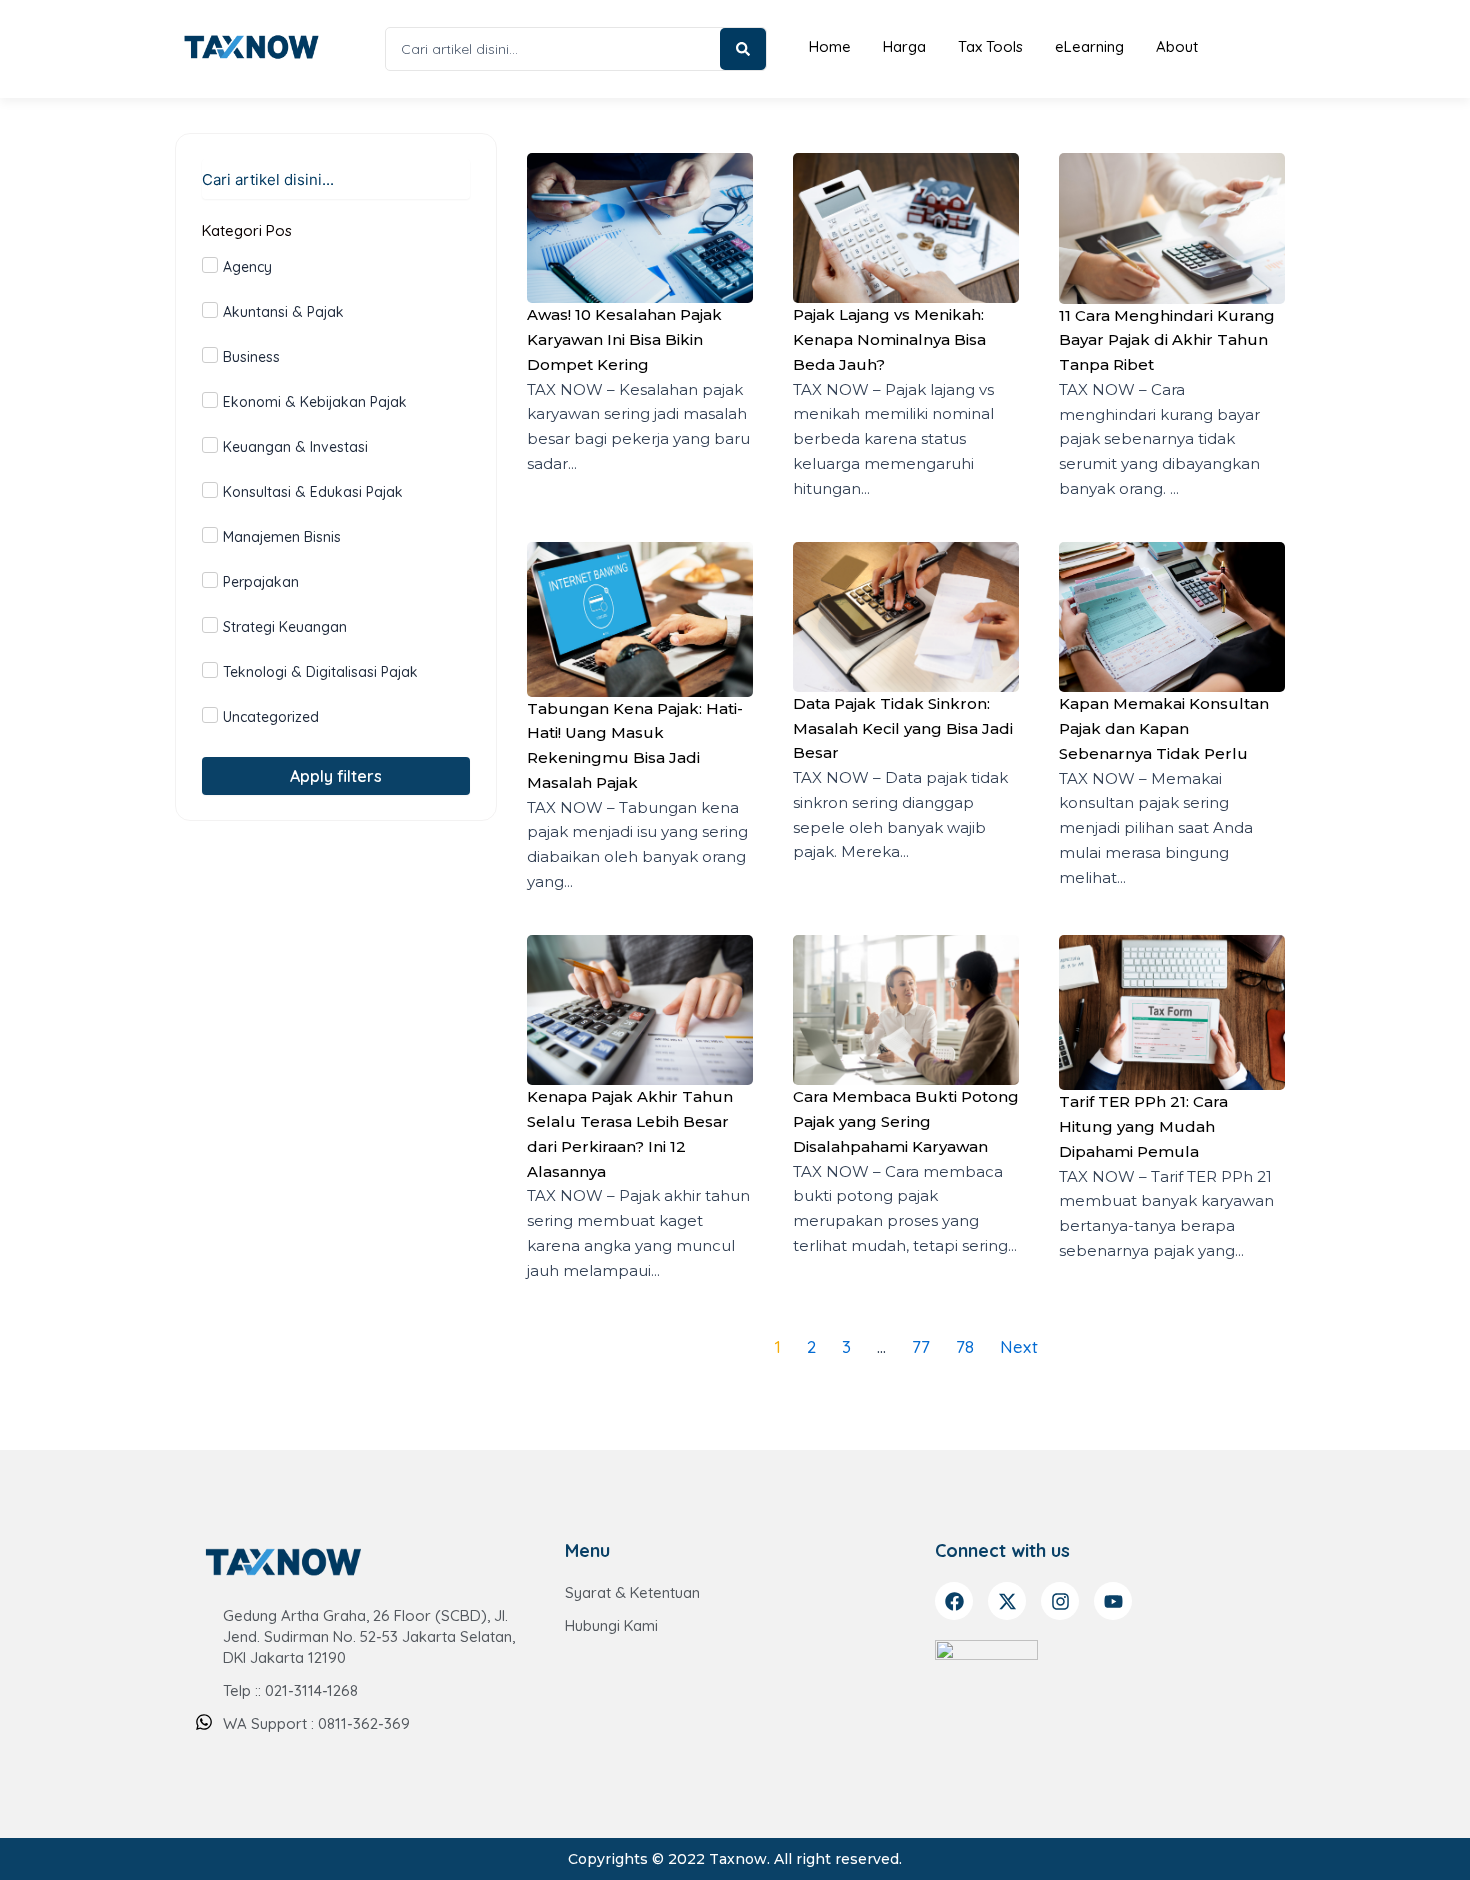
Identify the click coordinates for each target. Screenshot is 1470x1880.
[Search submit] (743, 49)
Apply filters (336, 776)
